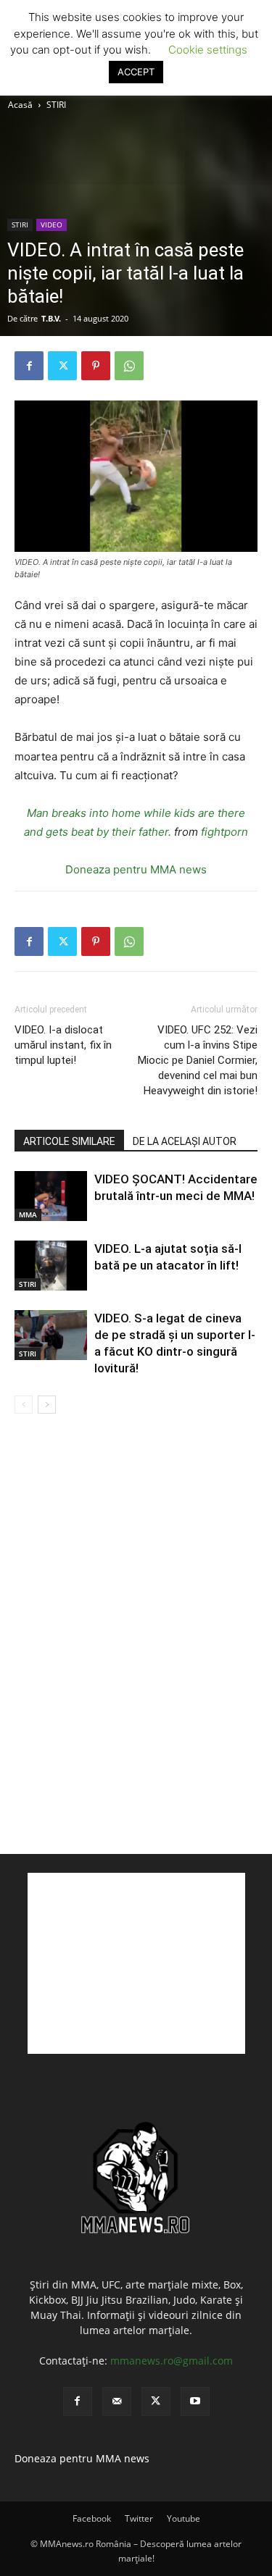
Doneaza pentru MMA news (136, 869)
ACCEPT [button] (136, 72)
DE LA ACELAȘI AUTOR (185, 1141)
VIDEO (51, 225)
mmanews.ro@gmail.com (172, 2361)
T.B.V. (51, 318)
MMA (28, 1214)
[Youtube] (195, 2401)
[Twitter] (62, 366)
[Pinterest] (96, 366)
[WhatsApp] (129, 366)
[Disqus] (136, 1633)
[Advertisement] (136, 1963)
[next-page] (47, 1405)
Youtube (184, 2518)
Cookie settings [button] (208, 50)
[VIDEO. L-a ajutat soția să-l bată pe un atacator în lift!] (51, 1266)
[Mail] (117, 2401)
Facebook (92, 2518)
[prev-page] (24, 1405)
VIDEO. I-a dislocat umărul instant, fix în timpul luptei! (63, 1045)
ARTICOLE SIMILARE (69, 1141)
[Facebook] (29, 366)
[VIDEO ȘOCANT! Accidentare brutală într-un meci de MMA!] (51, 1196)
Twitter (139, 2518)
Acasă (20, 105)
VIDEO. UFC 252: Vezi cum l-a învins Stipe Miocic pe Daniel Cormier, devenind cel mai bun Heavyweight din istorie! (198, 1060)
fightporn (224, 832)
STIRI (56, 105)
